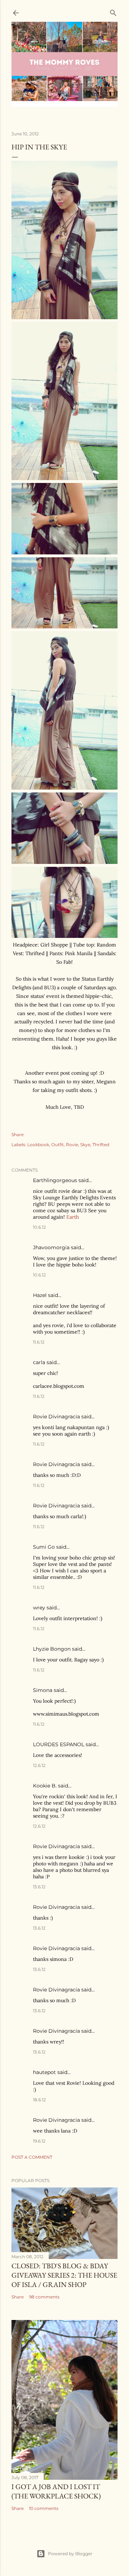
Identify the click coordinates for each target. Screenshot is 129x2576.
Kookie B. (45, 1786)
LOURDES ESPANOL (59, 1744)
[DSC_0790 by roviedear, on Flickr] (64, 478)
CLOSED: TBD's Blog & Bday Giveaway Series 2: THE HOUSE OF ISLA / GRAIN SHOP (64, 2275)
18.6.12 (39, 2100)
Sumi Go (44, 1547)
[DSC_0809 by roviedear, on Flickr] (64, 862)
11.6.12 (39, 1342)
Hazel (40, 1295)
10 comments (44, 2508)
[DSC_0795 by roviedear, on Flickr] (64, 627)
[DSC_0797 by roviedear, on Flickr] (64, 553)
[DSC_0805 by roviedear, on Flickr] (64, 317)
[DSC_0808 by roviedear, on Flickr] (64, 788)
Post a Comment (32, 2157)
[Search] (113, 11)
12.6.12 (39, 1765)
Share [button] (18, 1134)
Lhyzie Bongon (52, 1649)
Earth (73, 1217)
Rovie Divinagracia (56, 1417)
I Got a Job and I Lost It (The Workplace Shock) (56, 2491)
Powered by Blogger (70, 2554)
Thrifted (101, 1145)
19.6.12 (39, 2141)
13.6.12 (39, 1887)
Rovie (72, 1145)
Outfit (58, 1145)
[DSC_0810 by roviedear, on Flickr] (64, 936)
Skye (85, 1145)
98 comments (44, 2297)
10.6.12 (39, 1227)
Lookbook (38, 1145)
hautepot (44, 2072)
